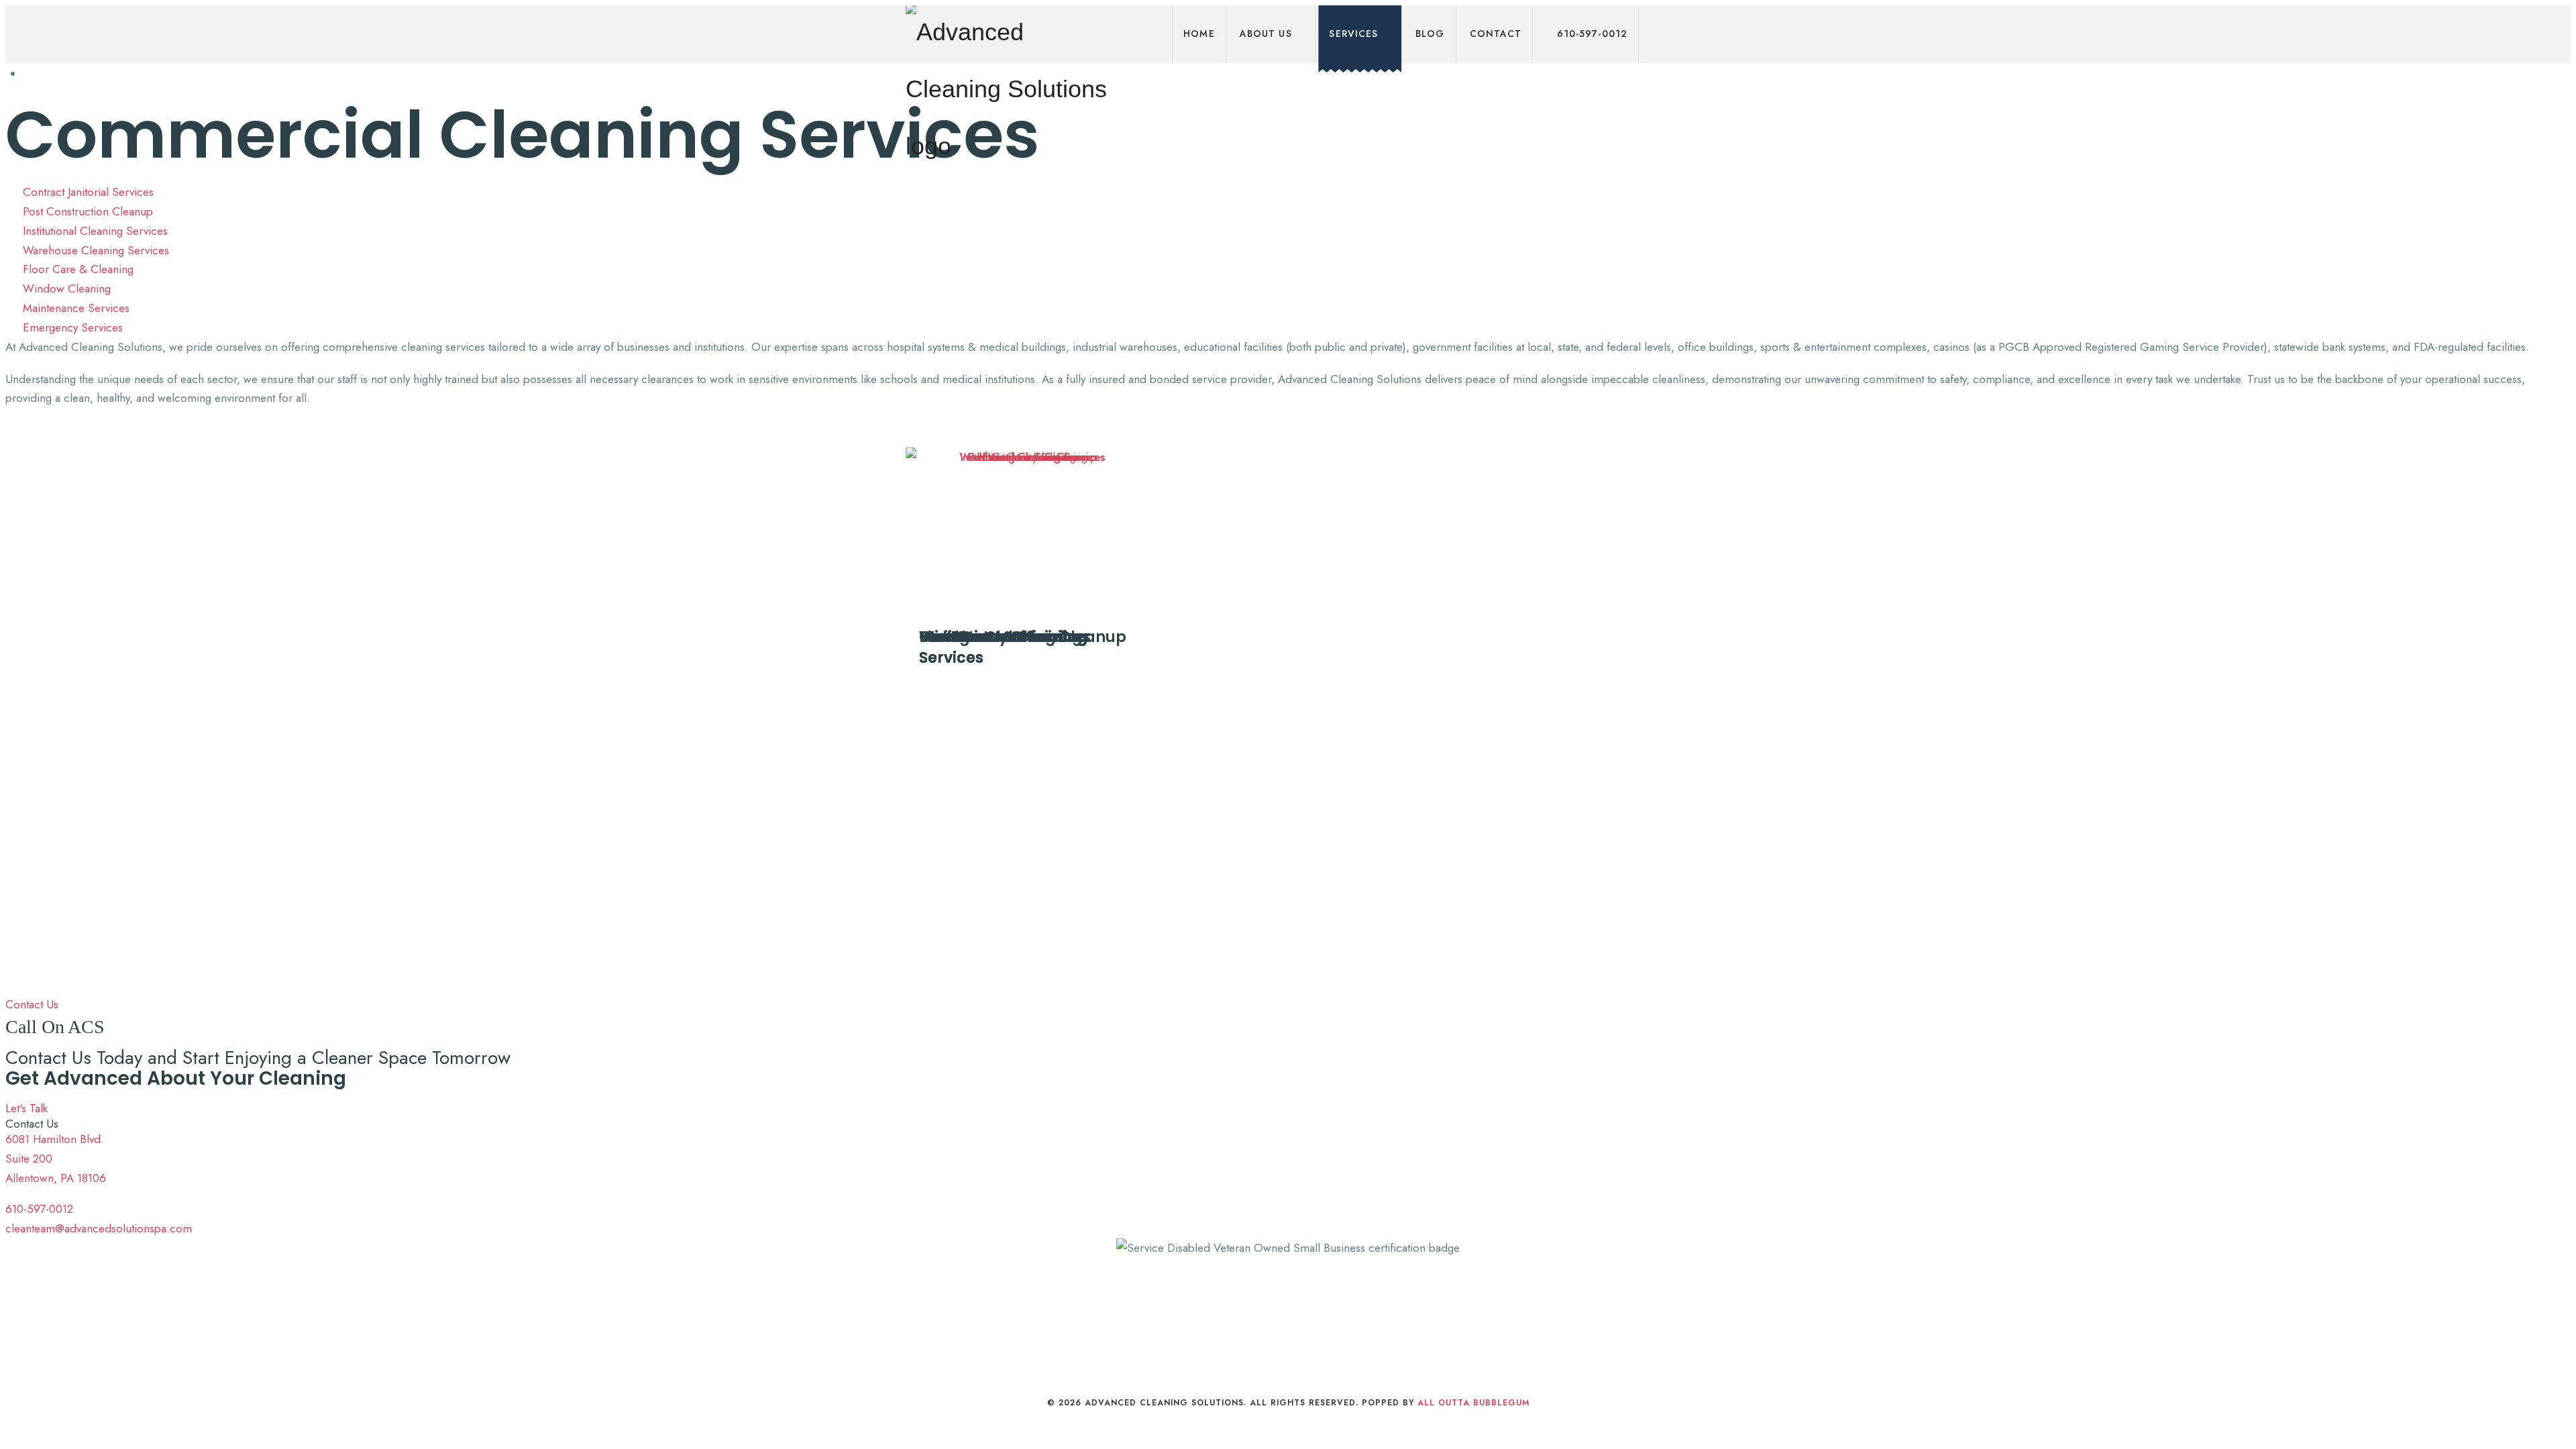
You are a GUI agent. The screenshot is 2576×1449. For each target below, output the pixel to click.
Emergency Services (997, 637)
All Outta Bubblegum (1473, 1403)
